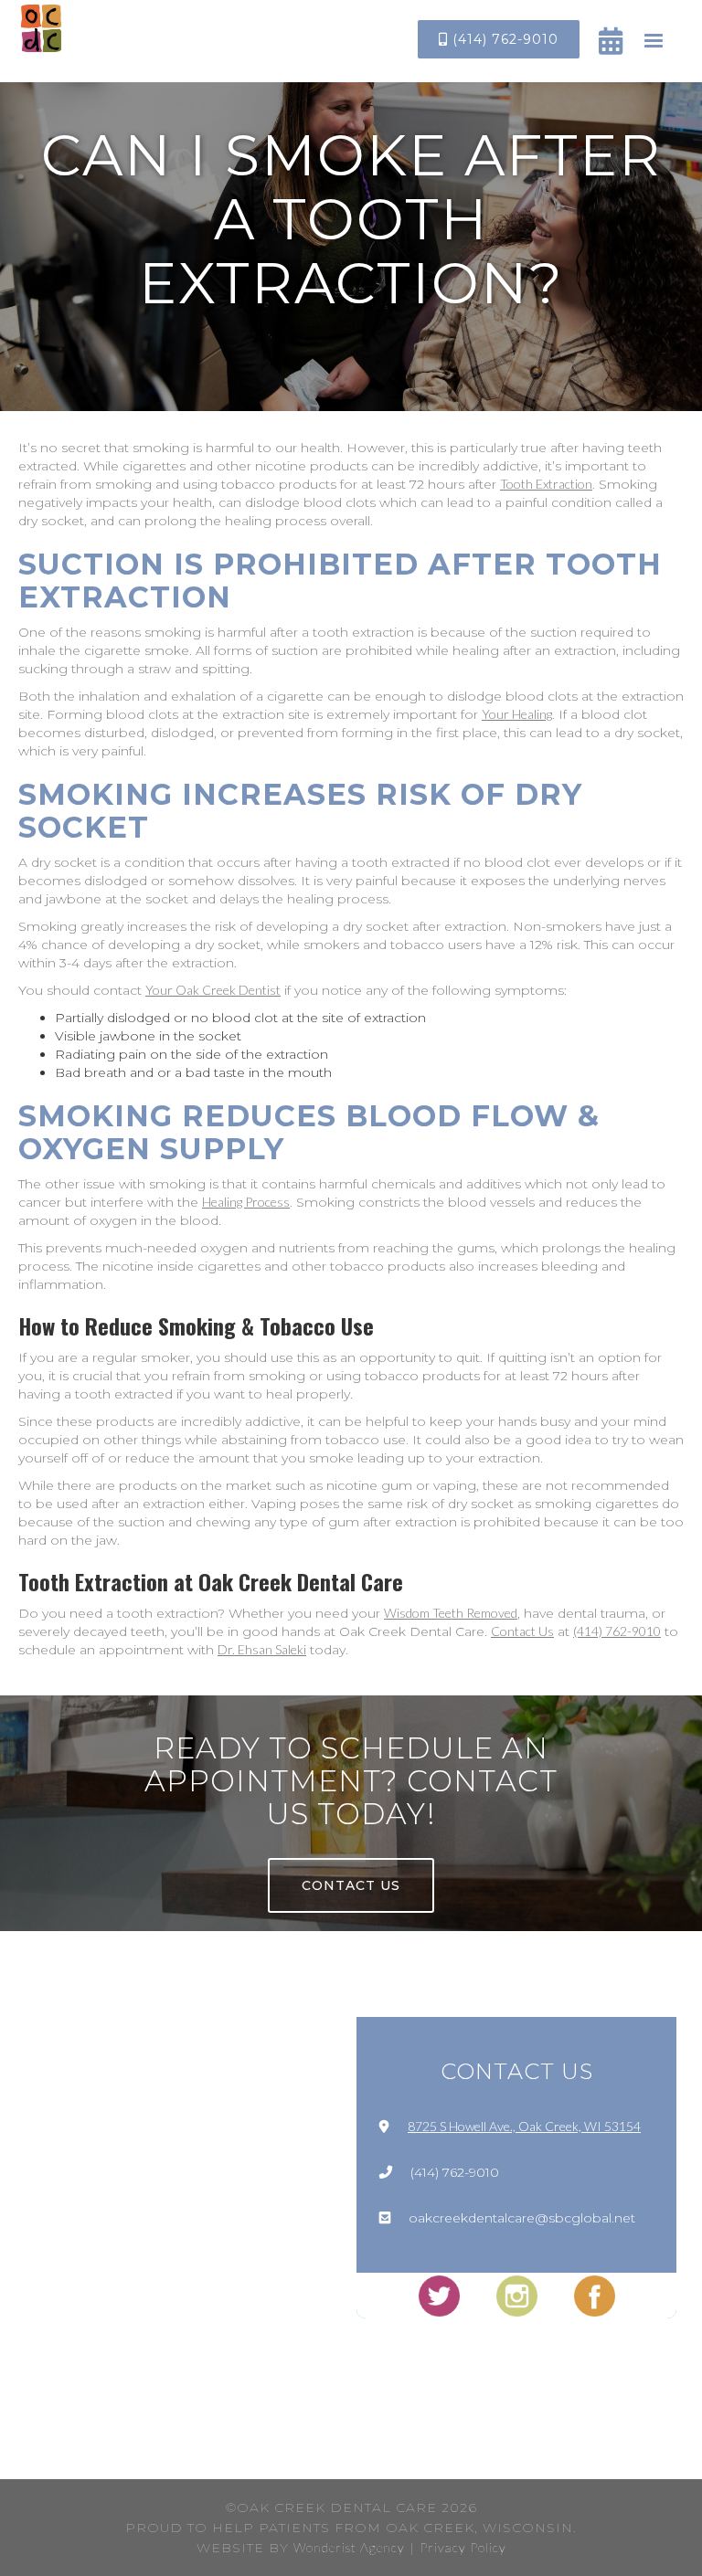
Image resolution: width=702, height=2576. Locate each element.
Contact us (522, 1631)
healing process (246, 1202)
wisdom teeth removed (451, 1613)
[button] (654, 41)
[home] (41, 28)
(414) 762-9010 (499, 39)
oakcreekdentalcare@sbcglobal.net (522, 2218)
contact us (351, 1885)
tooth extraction (546, 484)
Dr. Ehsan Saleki (262, 1649)
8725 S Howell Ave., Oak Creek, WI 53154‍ (524, 2126)
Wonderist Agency (349, 2547)
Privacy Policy (463, 2547)
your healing (517, 714)
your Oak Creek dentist (213, 990)
